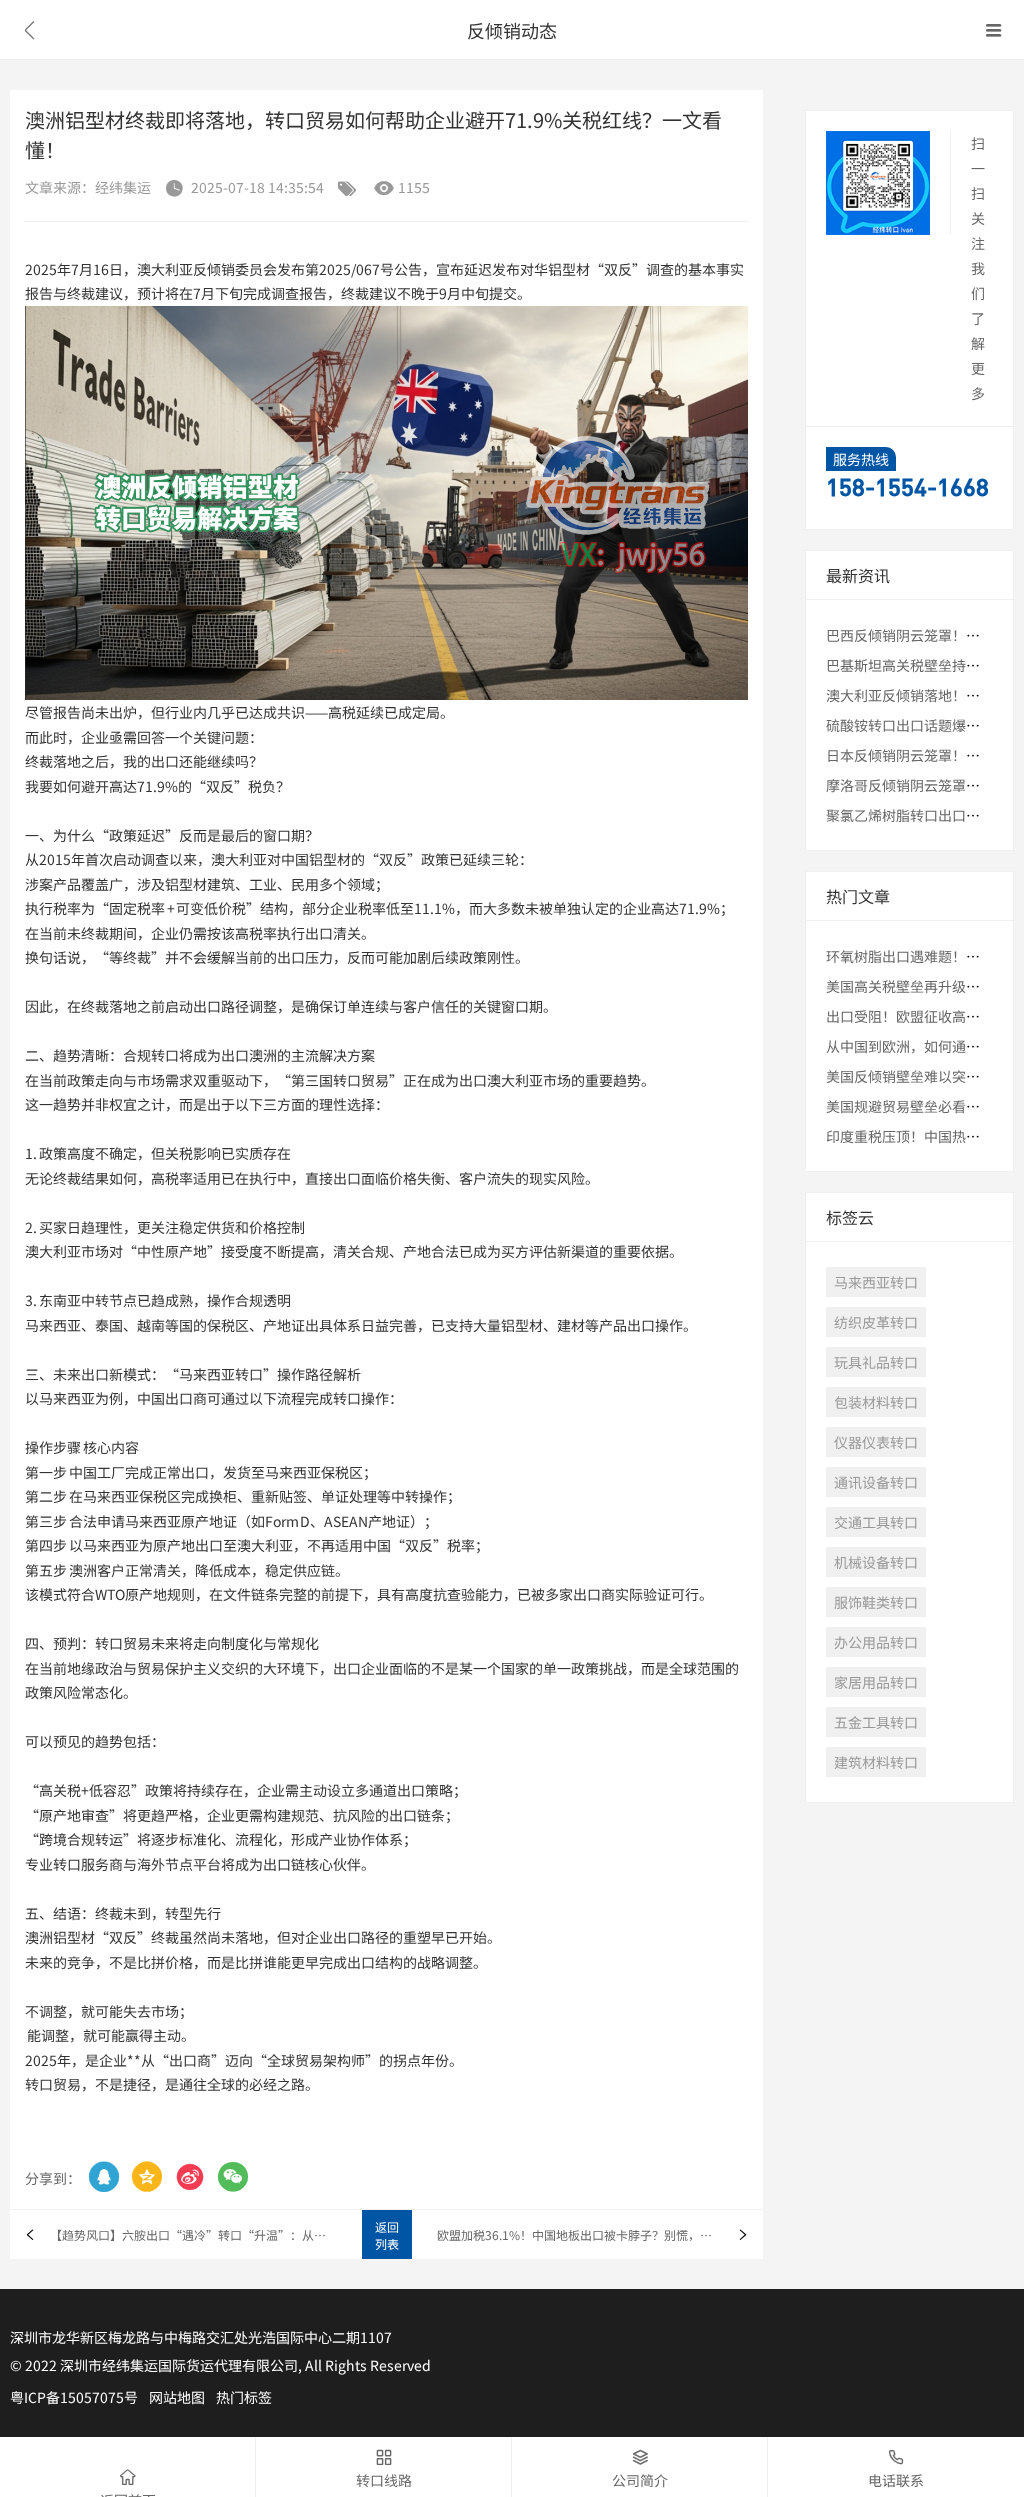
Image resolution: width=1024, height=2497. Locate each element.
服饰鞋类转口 (876, 1602)
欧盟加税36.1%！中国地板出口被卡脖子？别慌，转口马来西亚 (600, 2234)
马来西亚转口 (876, 1282)
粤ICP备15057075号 (74, 2397)
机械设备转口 (876, 1562)
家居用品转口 (876, 1682)
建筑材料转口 (876, 1762)
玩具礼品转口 (876, 1362)
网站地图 (177, 2397)
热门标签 (244, 2397)
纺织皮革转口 (876, 1322)
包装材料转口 (876, 1402)
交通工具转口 (876, 1522)
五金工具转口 (876, 1722)
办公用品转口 (876, 1642)
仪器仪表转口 (876, 1442)
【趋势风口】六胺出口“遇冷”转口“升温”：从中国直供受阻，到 (193, 2234)
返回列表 (387, 2235)
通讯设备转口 (876, 1482)
